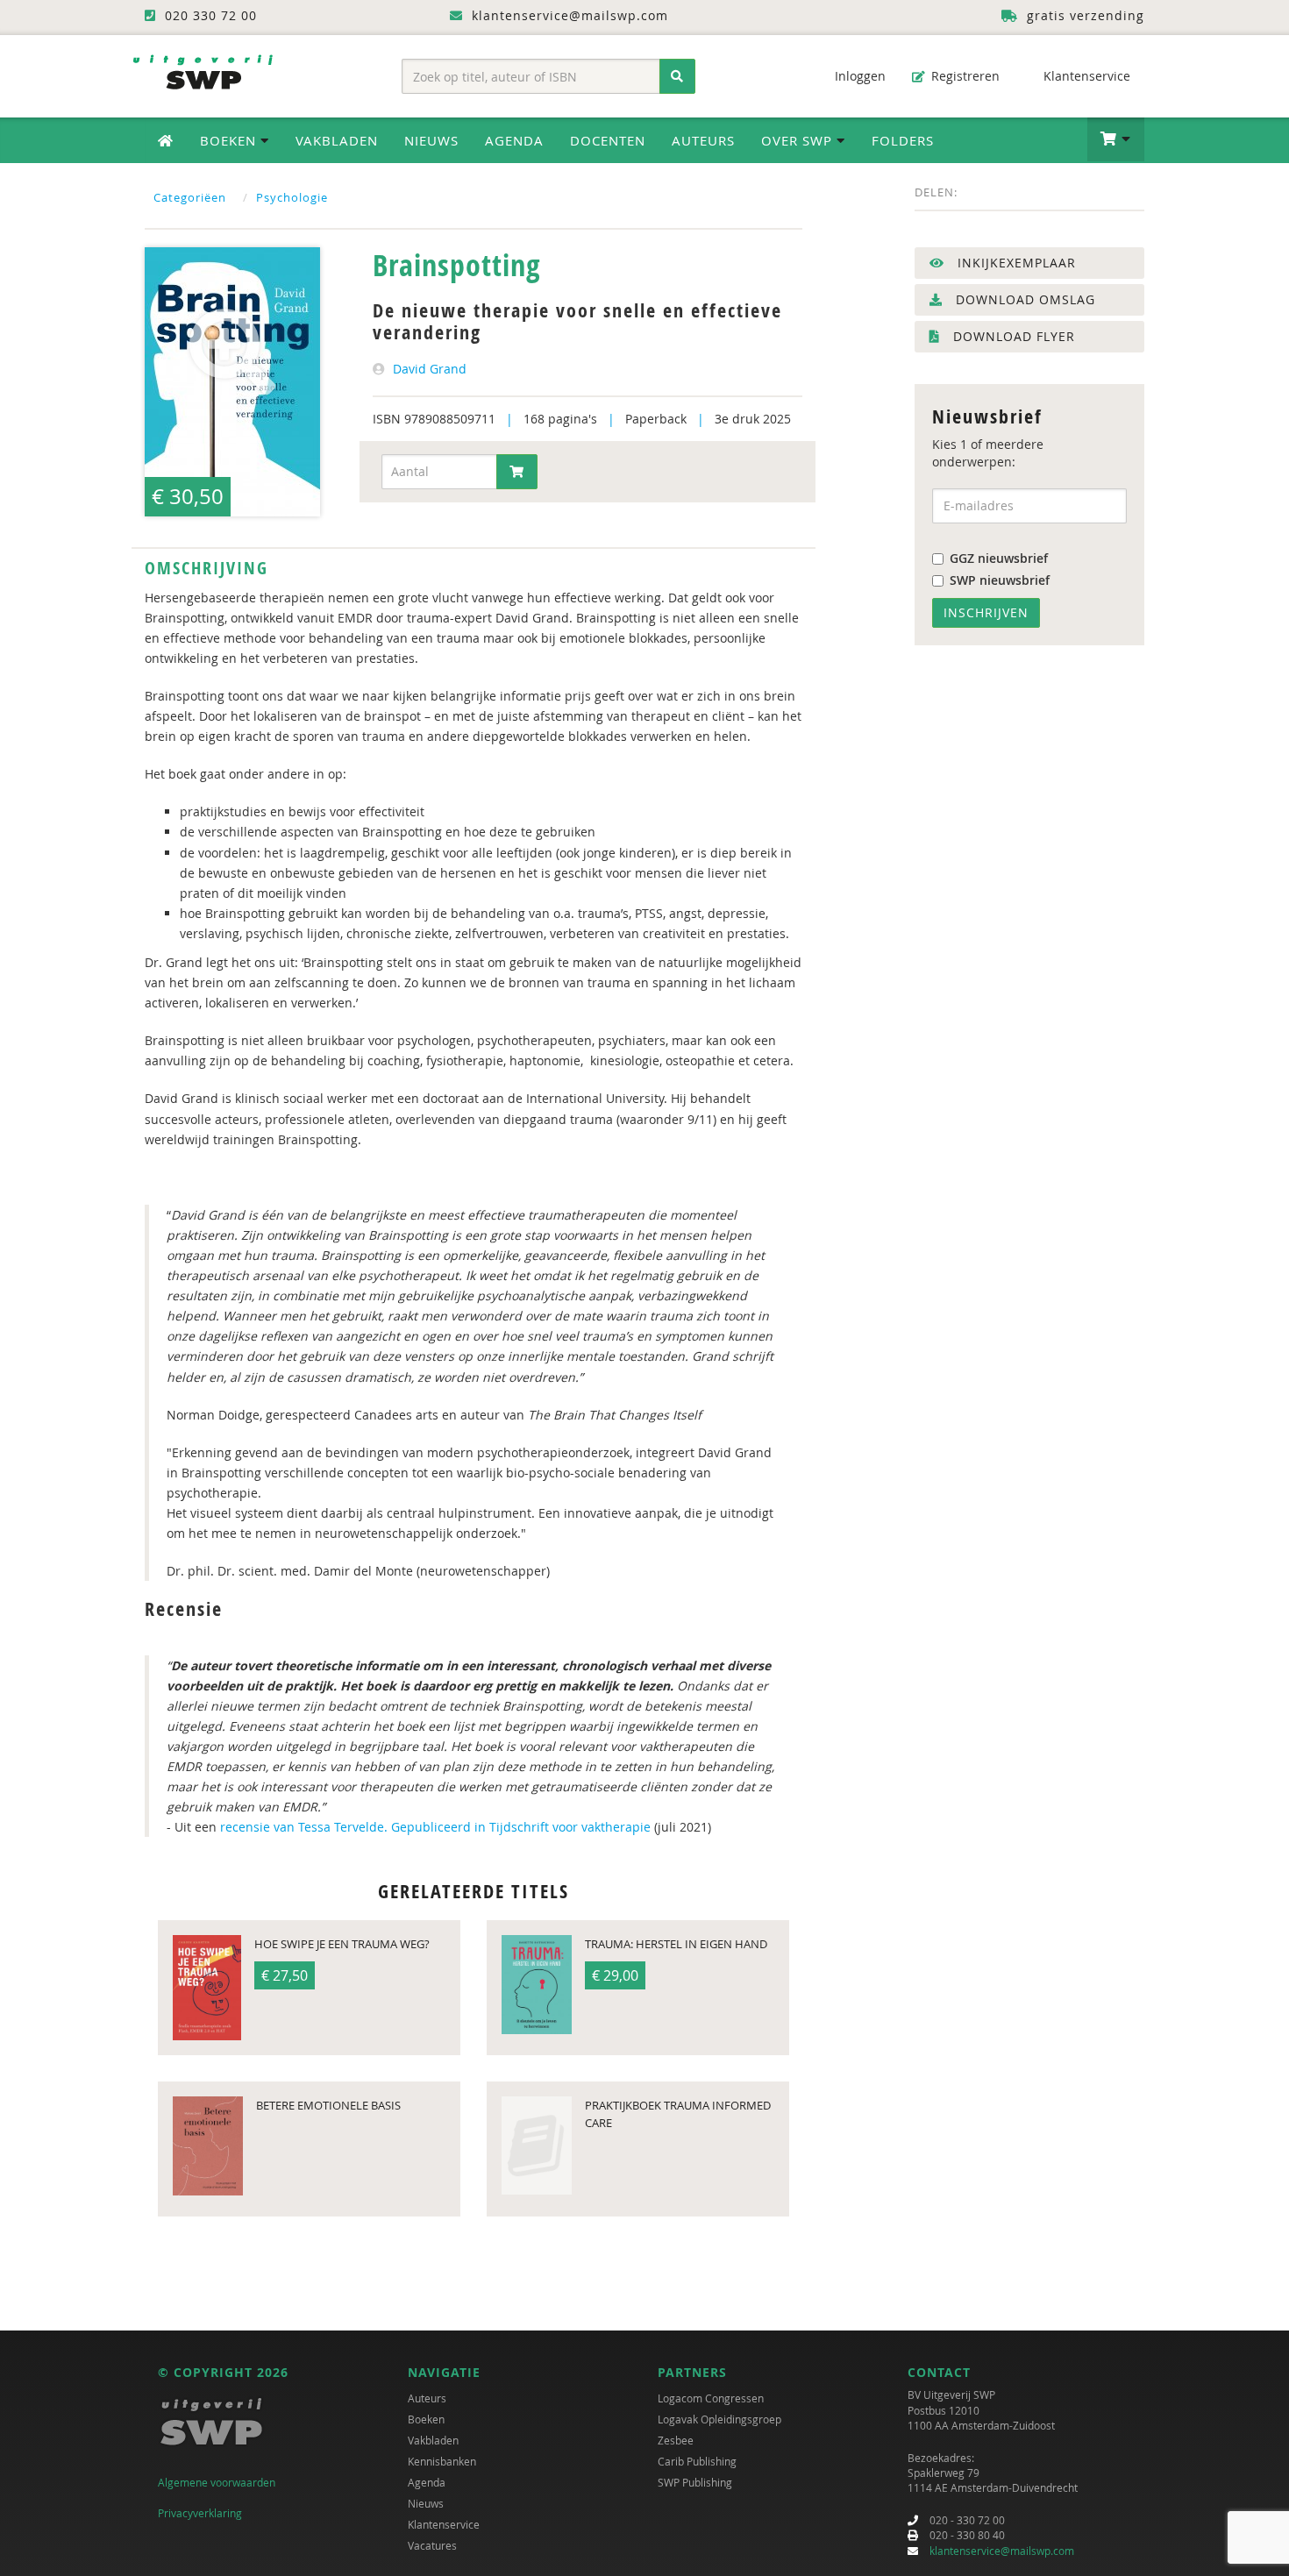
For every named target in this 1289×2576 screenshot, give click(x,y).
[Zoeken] (677, 76)
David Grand (430, 369)
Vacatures (432, 2545)
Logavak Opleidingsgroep (719, 2419)
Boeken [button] (230, 140)
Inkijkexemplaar (1015, 263)
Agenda (514, 140)
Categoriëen (190, 197)
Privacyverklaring (200, 2513)
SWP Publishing (695, 2482)
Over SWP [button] (799, 140)
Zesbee (676, 2440)
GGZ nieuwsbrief (999, 558)
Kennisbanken (442, 2461)
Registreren (964, 76)
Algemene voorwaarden (217, 2482)
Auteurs (703, 140)
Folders (903, 140)
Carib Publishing (697, 2461)
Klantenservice (1085, 76)
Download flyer (1012, 336)
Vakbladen (337, 140)
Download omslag (1023, 299)
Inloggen (858, 76)
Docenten (608, 140)
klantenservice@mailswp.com (1002, 2551)
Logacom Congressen (711, 2398)
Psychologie (292, 197)
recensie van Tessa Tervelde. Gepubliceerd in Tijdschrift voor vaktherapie (437, 1827)
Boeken (426, 2419)
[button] (1116, 139)
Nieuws (431, 140)
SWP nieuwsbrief (1000, 580)
